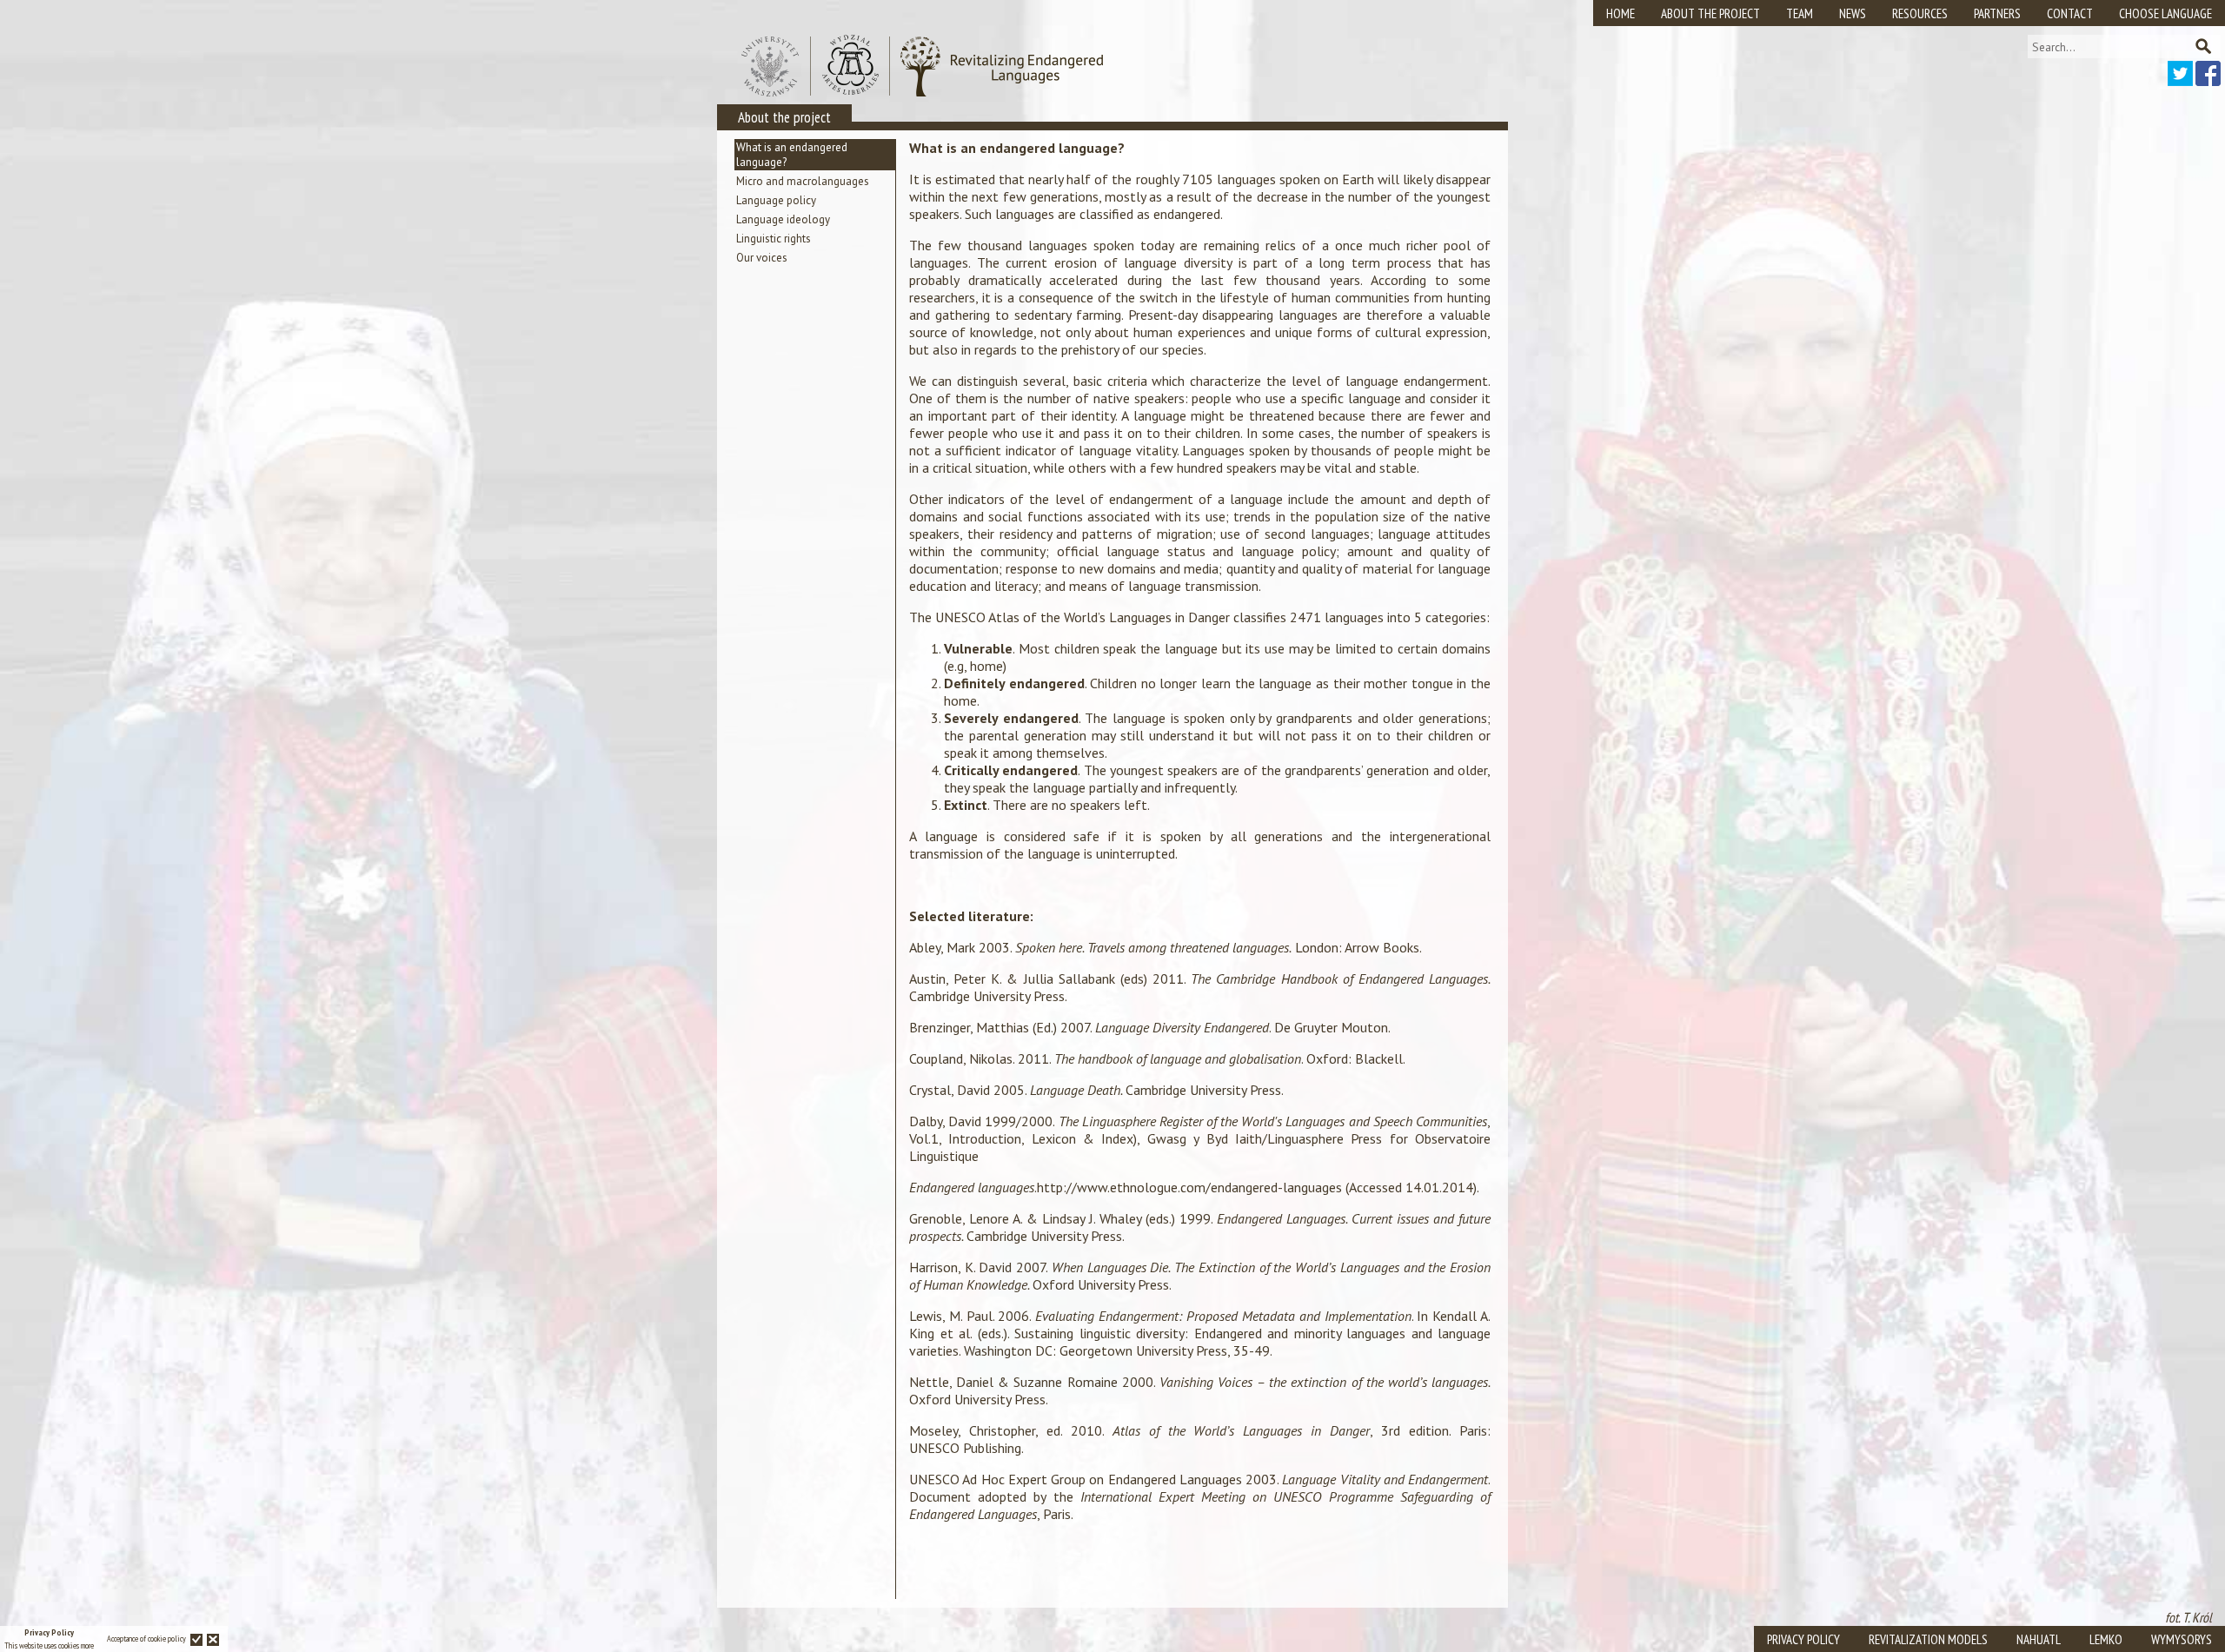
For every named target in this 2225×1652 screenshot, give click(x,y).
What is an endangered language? (792, 155)
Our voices (762, 258)
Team (1800, 13)
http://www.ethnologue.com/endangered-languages (1191, 1187)
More (87, 1645)
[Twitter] (2180, 81)
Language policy (776, 200)
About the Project (1710, 13)
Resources (1920, 13)
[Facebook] (2208, 81)
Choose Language (2165, 13)
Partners (1997, 13)
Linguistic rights (774, 239)
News (1853, 13)
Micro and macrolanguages (803, 181)
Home (1621, 13)
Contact (2070, 13)
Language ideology (783, 219)
